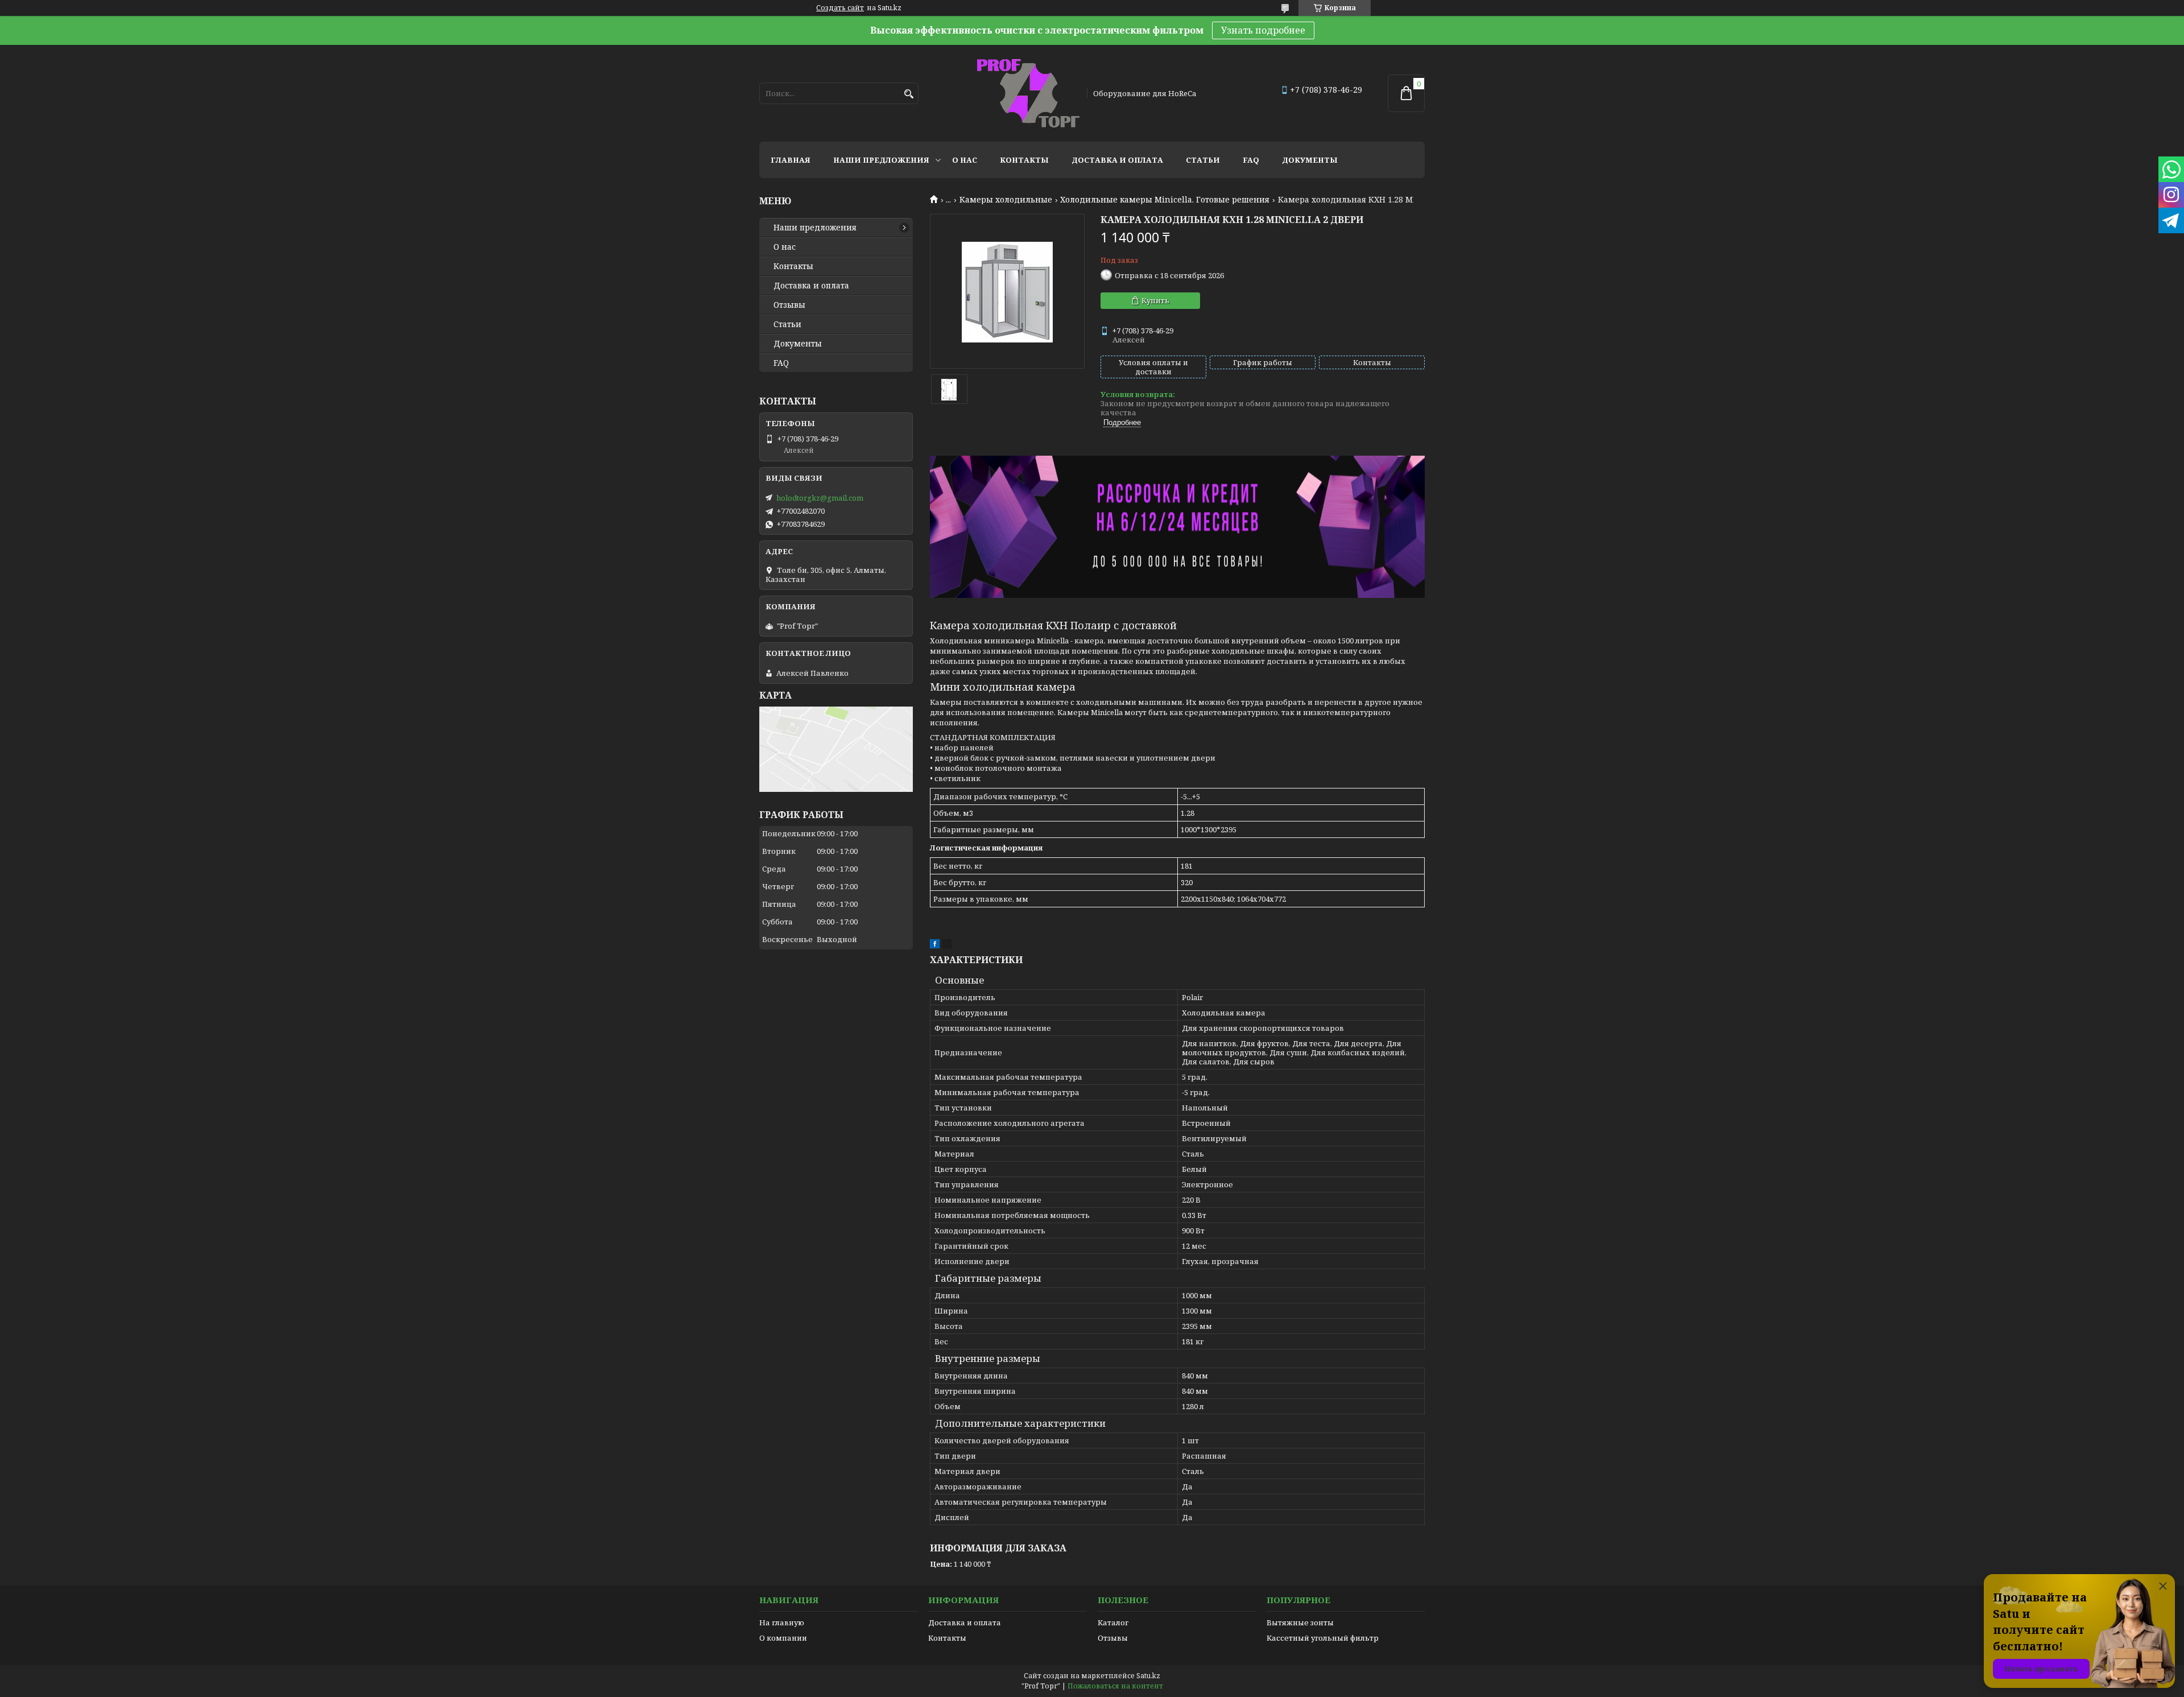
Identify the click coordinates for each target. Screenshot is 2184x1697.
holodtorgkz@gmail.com (820, 498)
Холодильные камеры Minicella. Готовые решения (1165, 200)
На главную (782, 1622)
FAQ (1251, 160)
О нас (965, 160)
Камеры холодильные (1006, 200)
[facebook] (935, 945)
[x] (947, 945)
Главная (791, 160)
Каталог (1113, 1622)
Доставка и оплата (1117, 160)
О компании (783, 1638)
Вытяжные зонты (1300, 1622)
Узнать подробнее (1263, 30)
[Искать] (909, 94)
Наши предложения (881, 160)
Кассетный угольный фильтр (1323, 1638)
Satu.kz (1148, 1676)
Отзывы (789, 305)
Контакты (1024, 160)
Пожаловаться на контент (1115, 1686)
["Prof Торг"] (1028, 93)
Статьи (1203, 160)
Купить (1155, 300)
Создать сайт (840, 8)
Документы (1310, 160)
